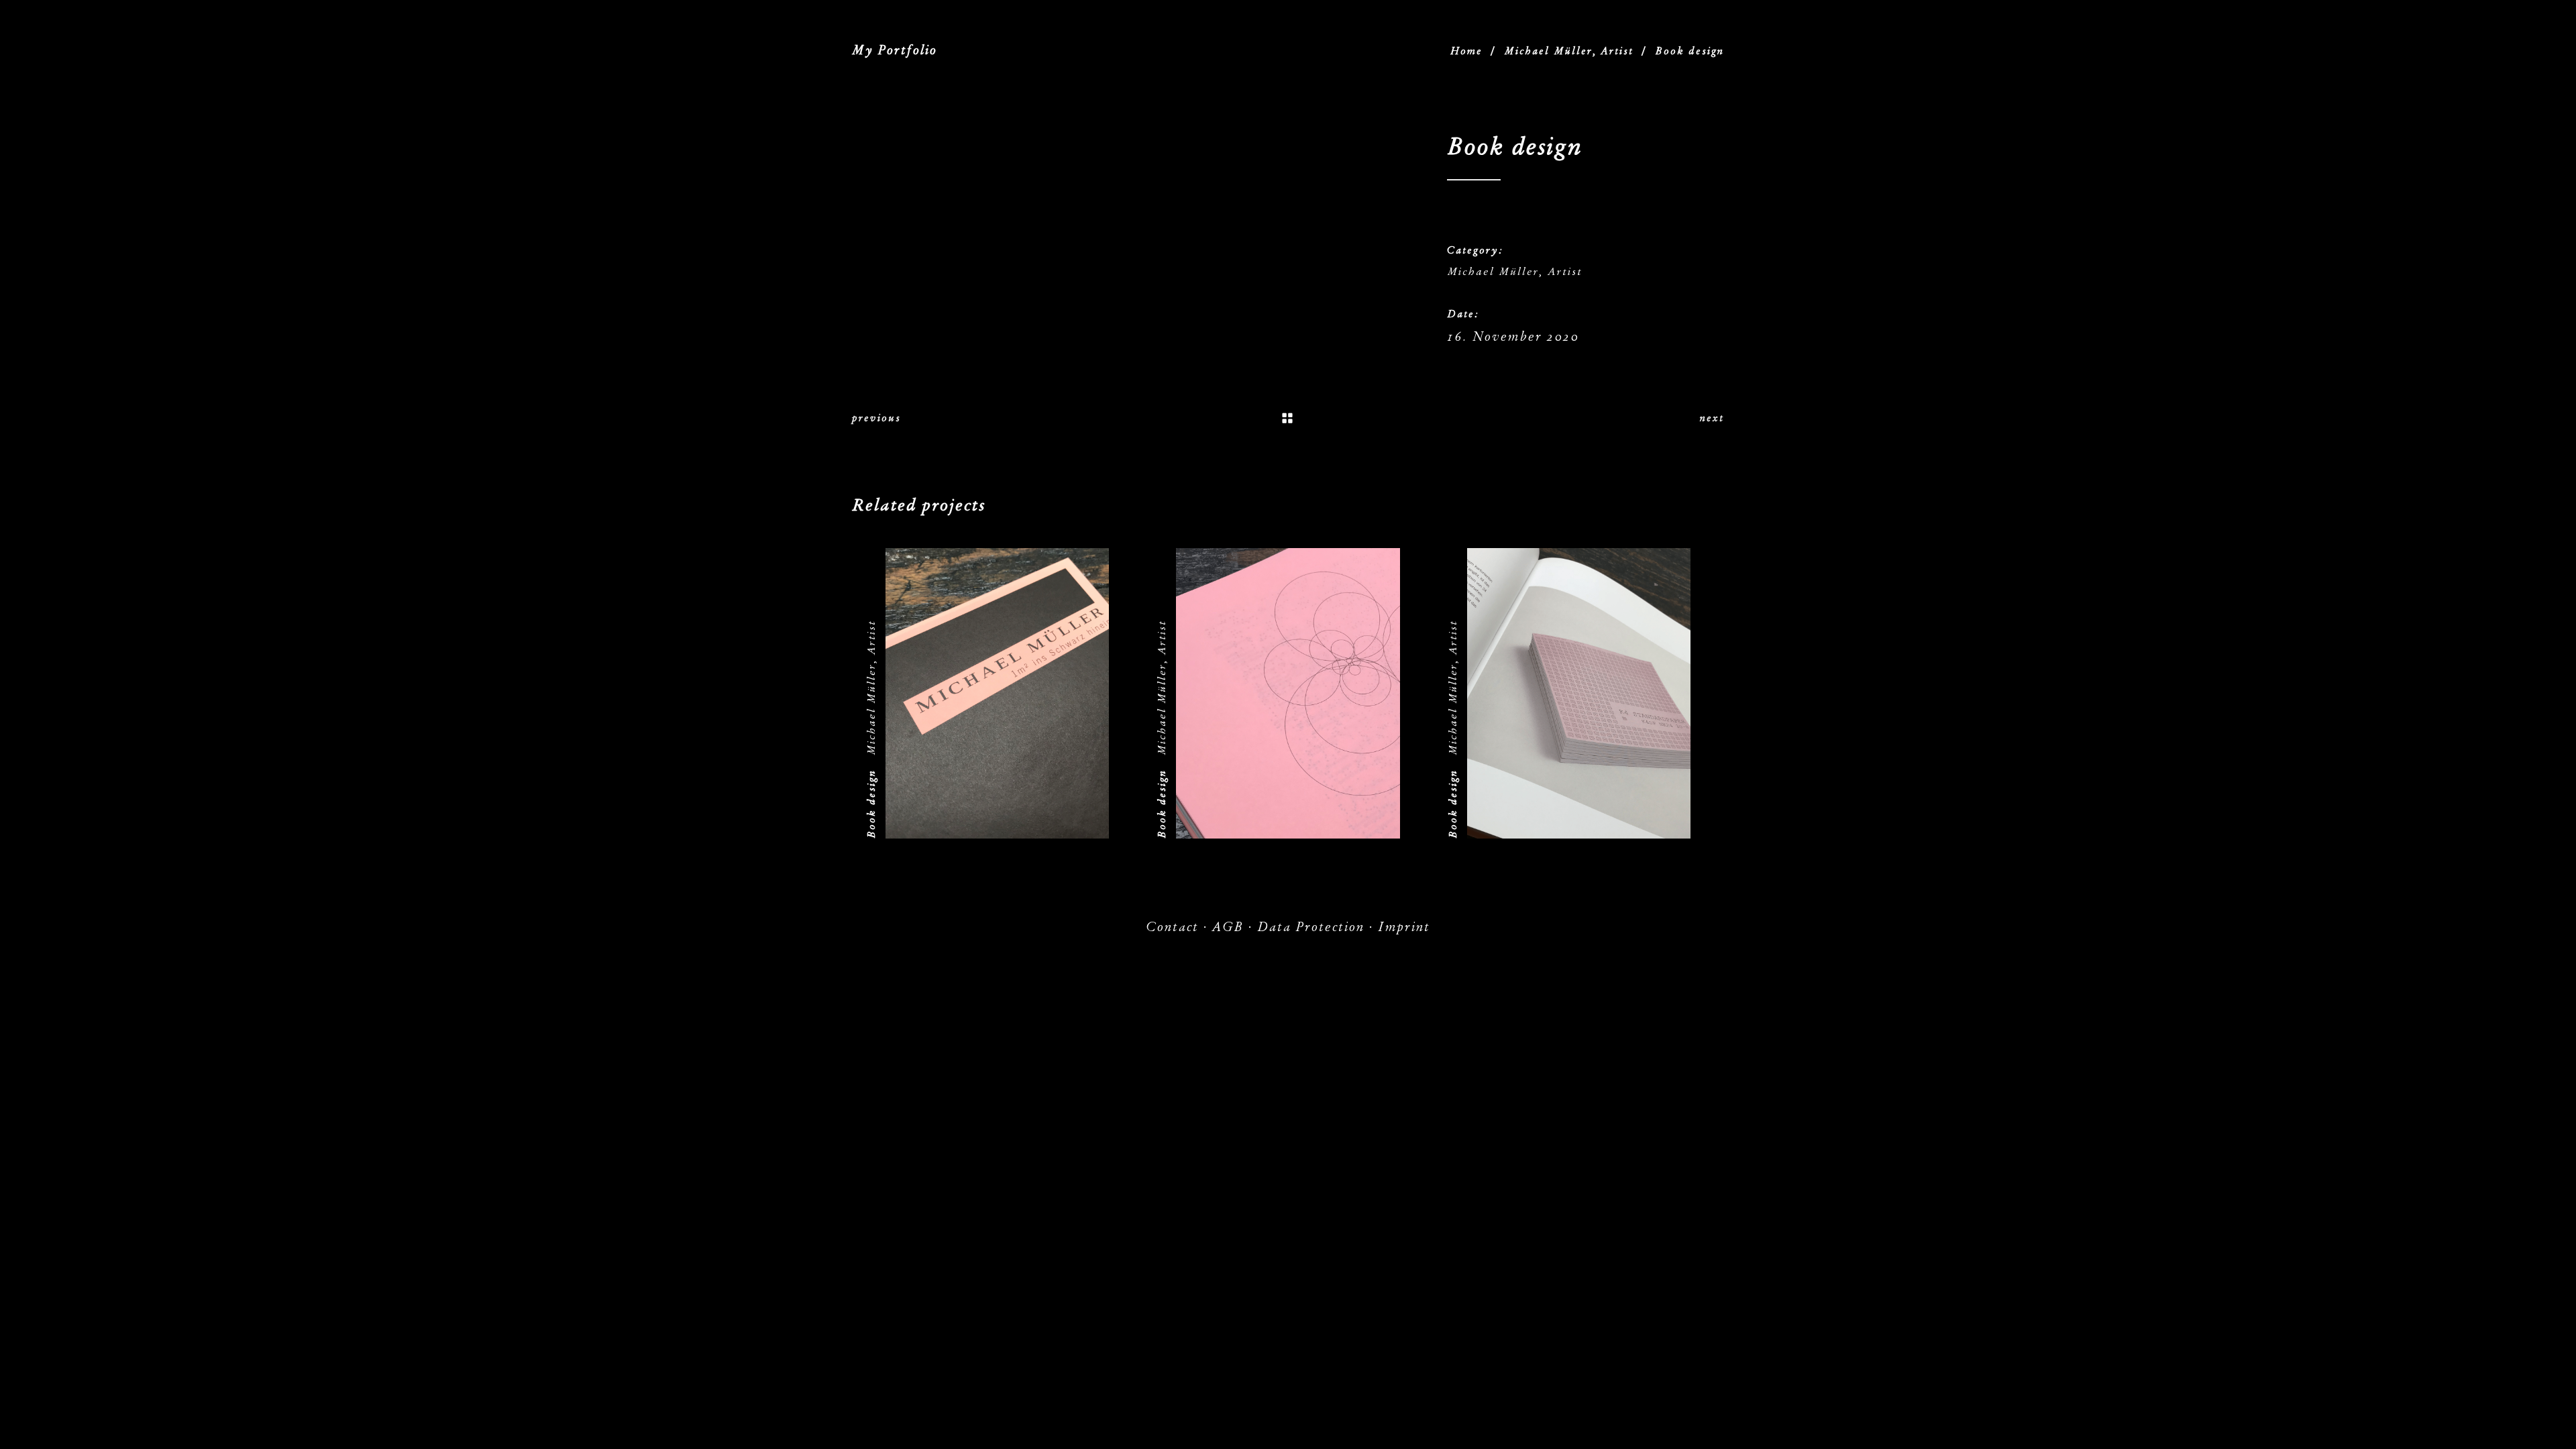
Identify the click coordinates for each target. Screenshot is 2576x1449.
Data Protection (1311, 927)
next (1712, 418)
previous (876, 418)
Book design (871, 804)
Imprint (1404, 927)
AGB (1228, 927)
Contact (1172, 927)
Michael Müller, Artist (1569, 51)
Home (1466, 51)
